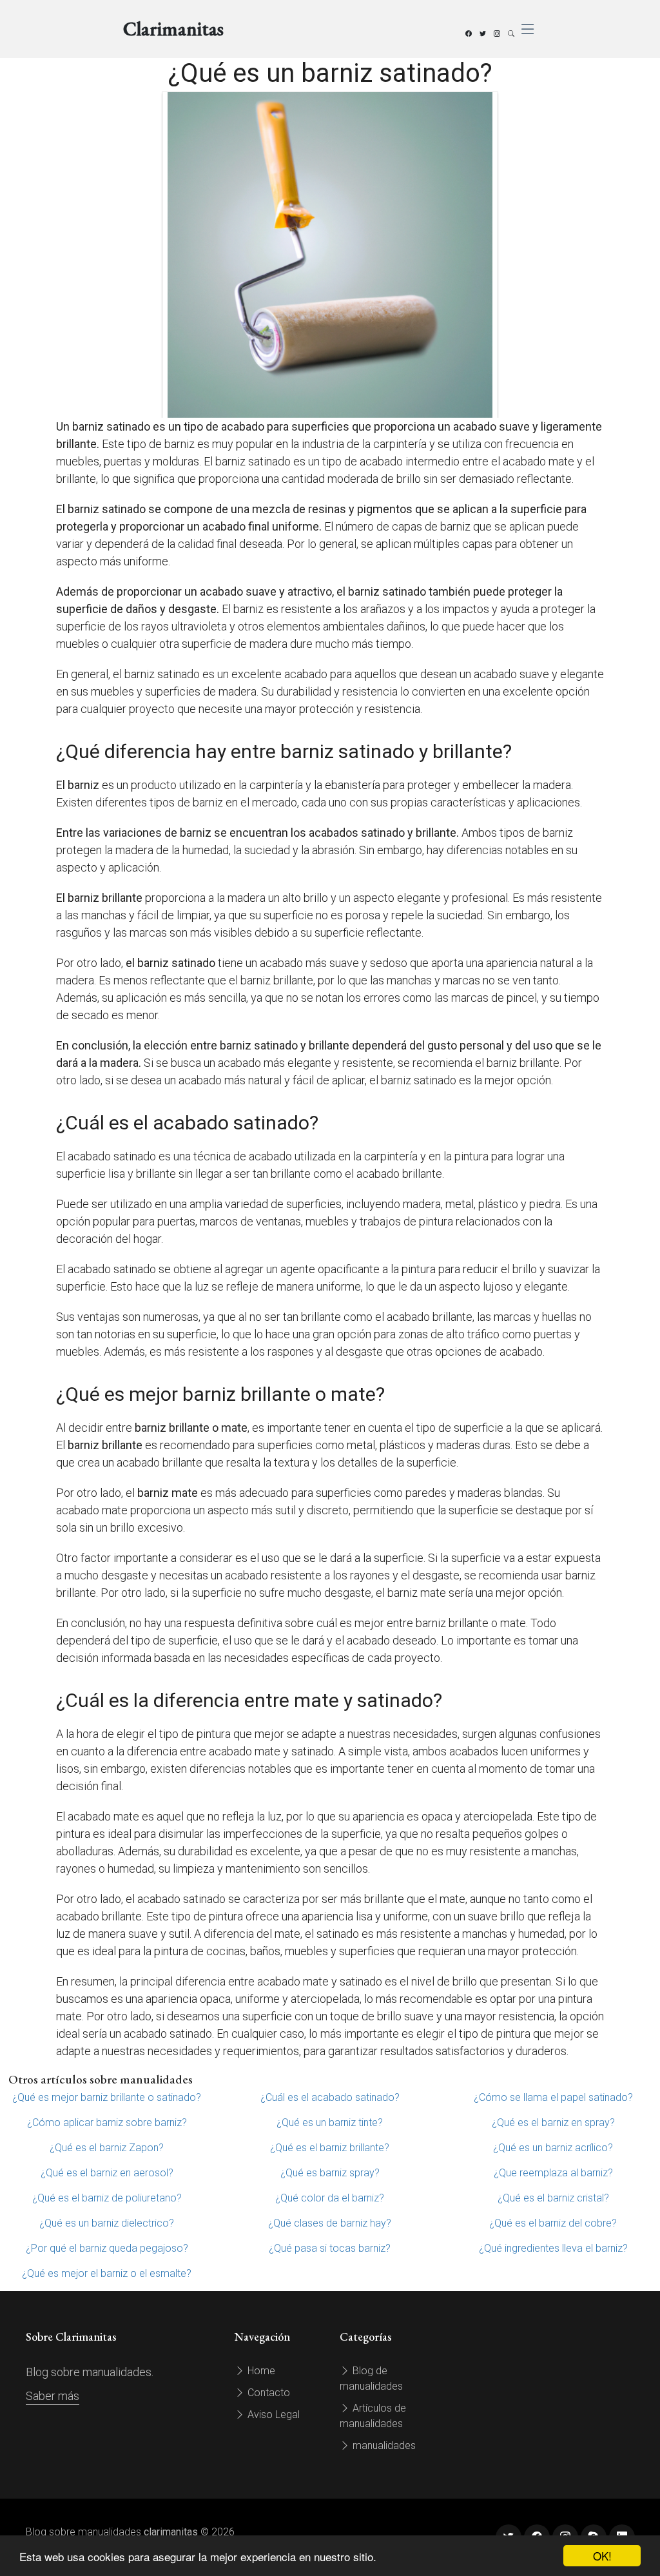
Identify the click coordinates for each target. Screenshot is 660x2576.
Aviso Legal (272, 2415)
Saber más (53, 2396)
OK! (602, 2556)
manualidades (383, 2445)
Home (260, 2371)
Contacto (267, 2393)
